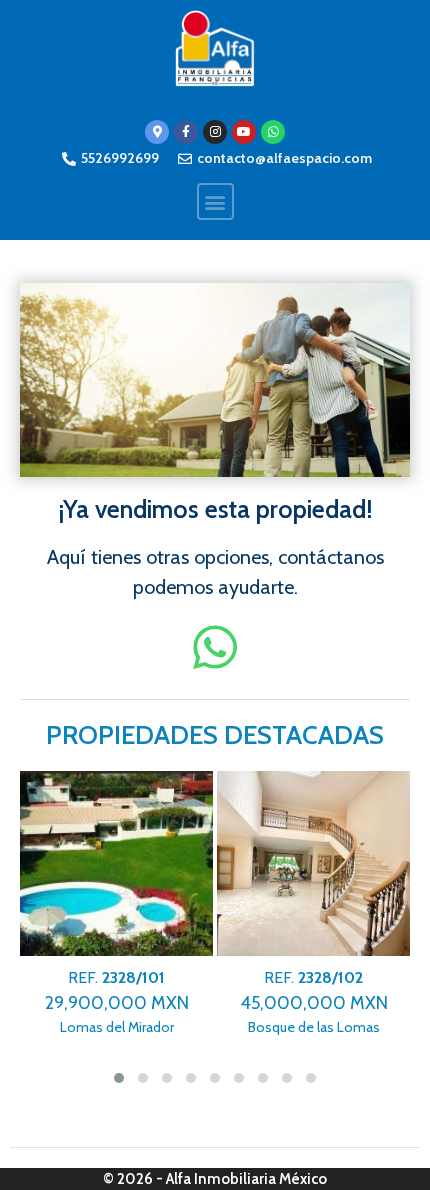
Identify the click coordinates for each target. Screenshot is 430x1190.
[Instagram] (215, 132)
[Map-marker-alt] (157, 132)
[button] (215, 201)
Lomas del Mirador (117, 1002)
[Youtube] (244, 132)
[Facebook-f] (186, 132)
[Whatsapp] (273, 132)
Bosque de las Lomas (314, 1002)
